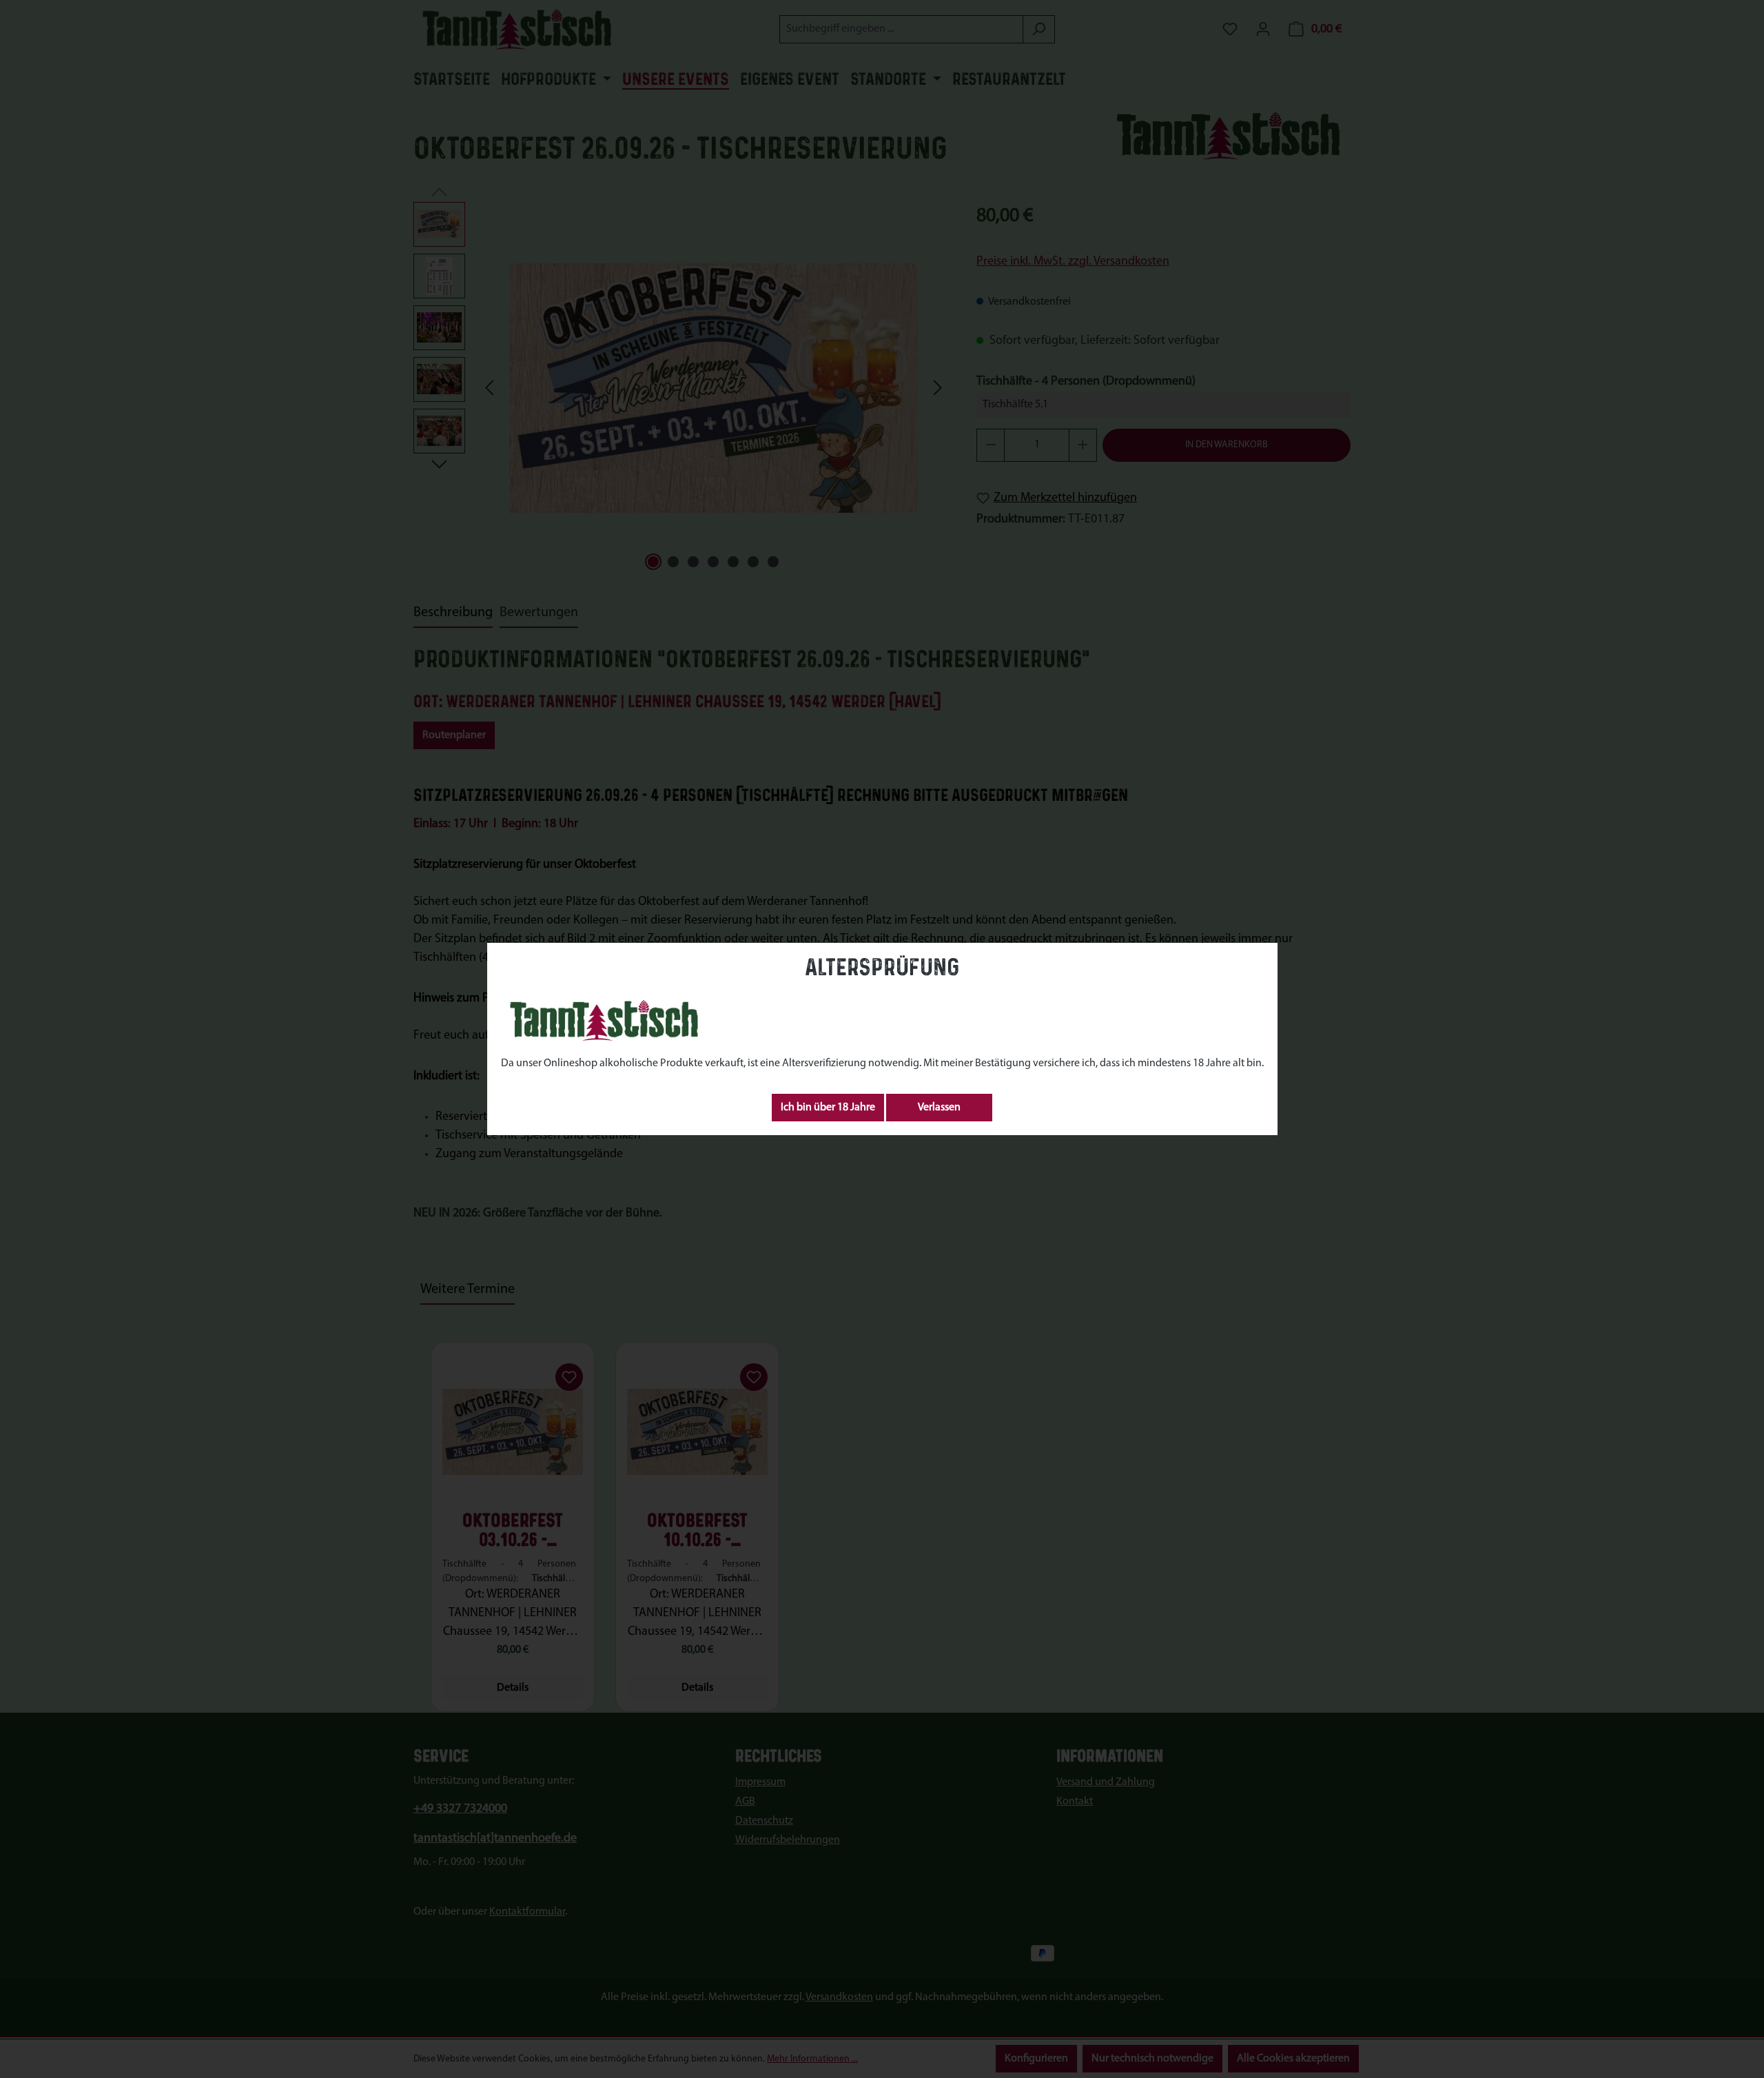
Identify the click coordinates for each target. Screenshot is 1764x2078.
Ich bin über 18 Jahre (828, 1108)
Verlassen (939, 1108)
